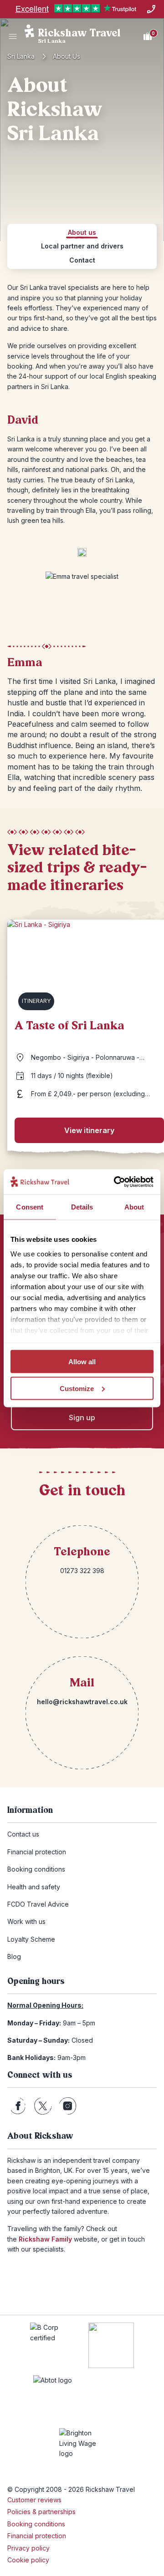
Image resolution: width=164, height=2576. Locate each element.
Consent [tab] (30, 1207)
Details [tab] (82, 1207)
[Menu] (13, 36)
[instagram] (68, 2106)
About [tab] (134, 1207)
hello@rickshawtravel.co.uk (82, 1702)
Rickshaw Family (45, 2239)
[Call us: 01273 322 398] (151, 9)
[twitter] (43, 2106)
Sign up (82, 1417)
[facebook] (18, 2106)
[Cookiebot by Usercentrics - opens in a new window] (116, 1182)
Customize (77, 1388)
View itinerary (89, 1130)
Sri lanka (21, 56)
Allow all (82, 1362)
